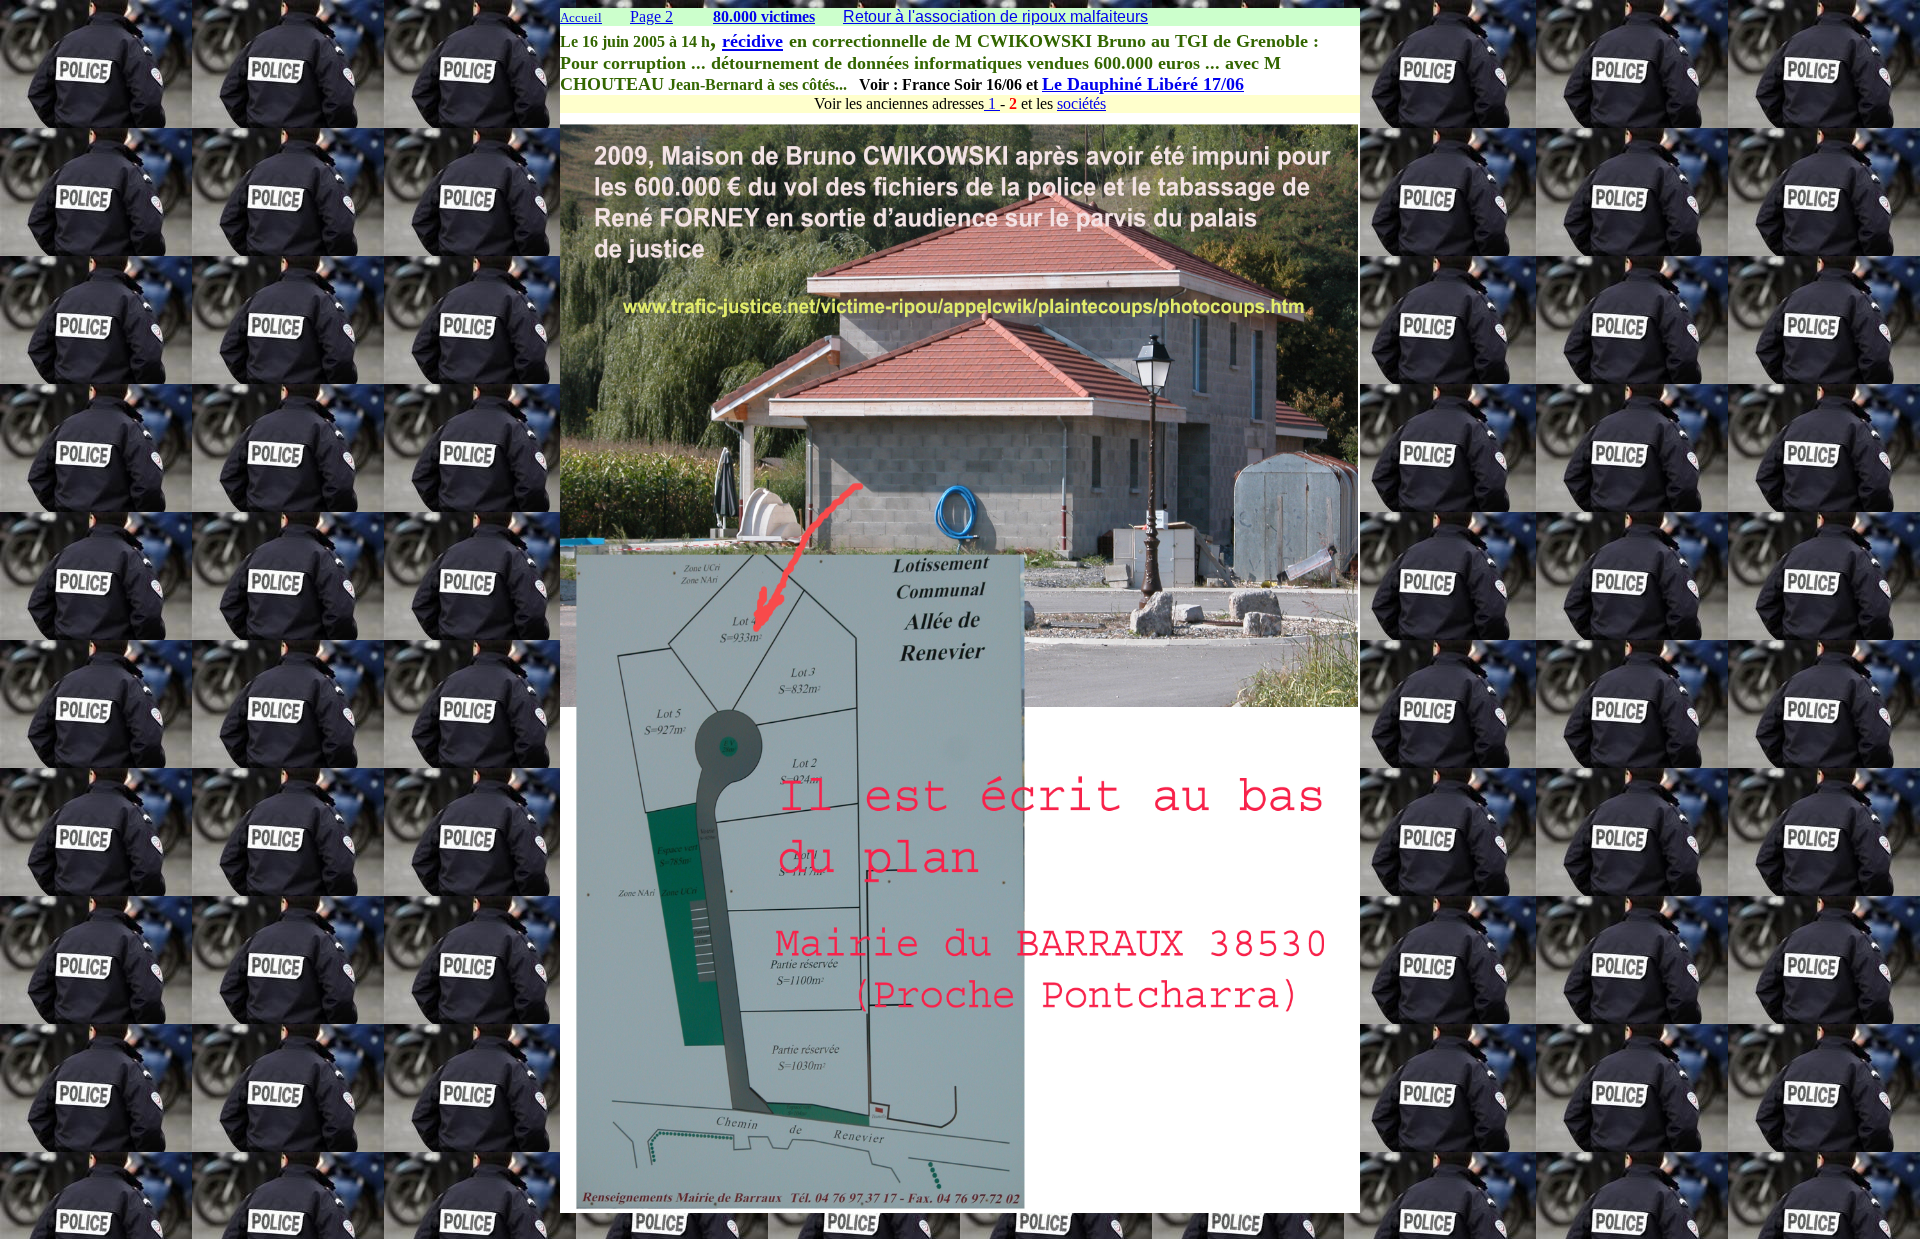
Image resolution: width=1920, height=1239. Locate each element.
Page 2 (651, 16)
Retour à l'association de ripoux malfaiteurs (995, 16)
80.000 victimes (764, 16)
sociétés (1081, 103)
